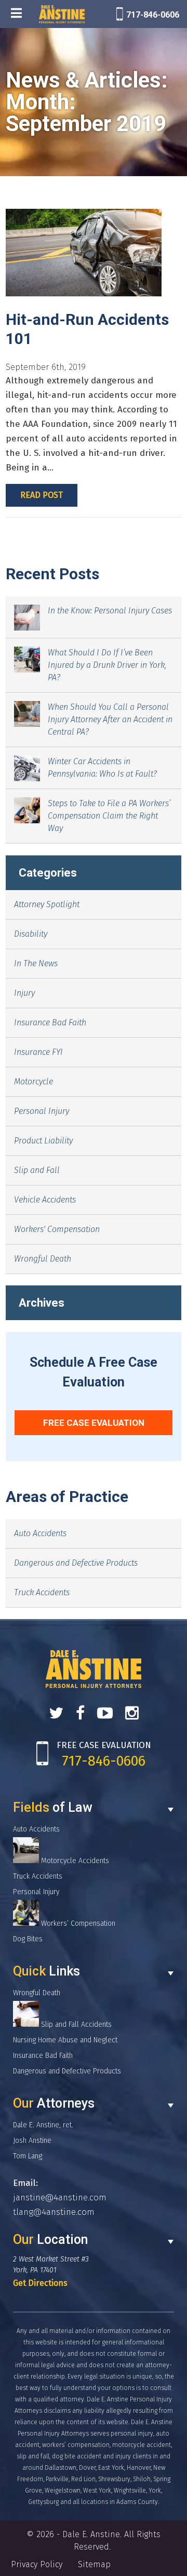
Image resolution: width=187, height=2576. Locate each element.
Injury (24, 993)
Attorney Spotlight (47, 904)
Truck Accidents (42, 1592)
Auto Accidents (40, 1533)
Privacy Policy (37, 2564)
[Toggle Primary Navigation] (16, 14)
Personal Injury (42, 1111)
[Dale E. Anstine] (62, 14)
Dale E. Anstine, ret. (43, 2125)
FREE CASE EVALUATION (94, 1423)
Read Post (42, 495)
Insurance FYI (38, 1052)
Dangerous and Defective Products (76, 1563)
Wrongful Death (43, 1259)
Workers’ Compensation (77, 1923)
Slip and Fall (37, 1170)
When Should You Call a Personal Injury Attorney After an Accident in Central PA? (110, 719)
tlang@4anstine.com (54, 2212)
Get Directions (40, 2283)
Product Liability (43, 1141)
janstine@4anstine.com (60, 2198)
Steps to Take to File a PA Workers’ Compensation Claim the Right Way (109, 816)
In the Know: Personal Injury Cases (110, 611)
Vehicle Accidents (45, 1200)
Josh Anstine (32, 2141)
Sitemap (94, 2564)
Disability (31, 934)
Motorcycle (34, 1082)
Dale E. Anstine (91, 2534)
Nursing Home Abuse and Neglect (65, 2040)
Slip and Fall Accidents (75, 2024)
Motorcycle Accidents (74, 1861)
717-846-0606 (153, 15)
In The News (36, 963)
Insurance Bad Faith (50, 1022)
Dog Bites (28, 1939)
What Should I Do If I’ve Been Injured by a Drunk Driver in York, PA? (107, 665)
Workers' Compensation (57, 1229)
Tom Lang (28, 2156)
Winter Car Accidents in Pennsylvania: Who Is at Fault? (102, 768)
